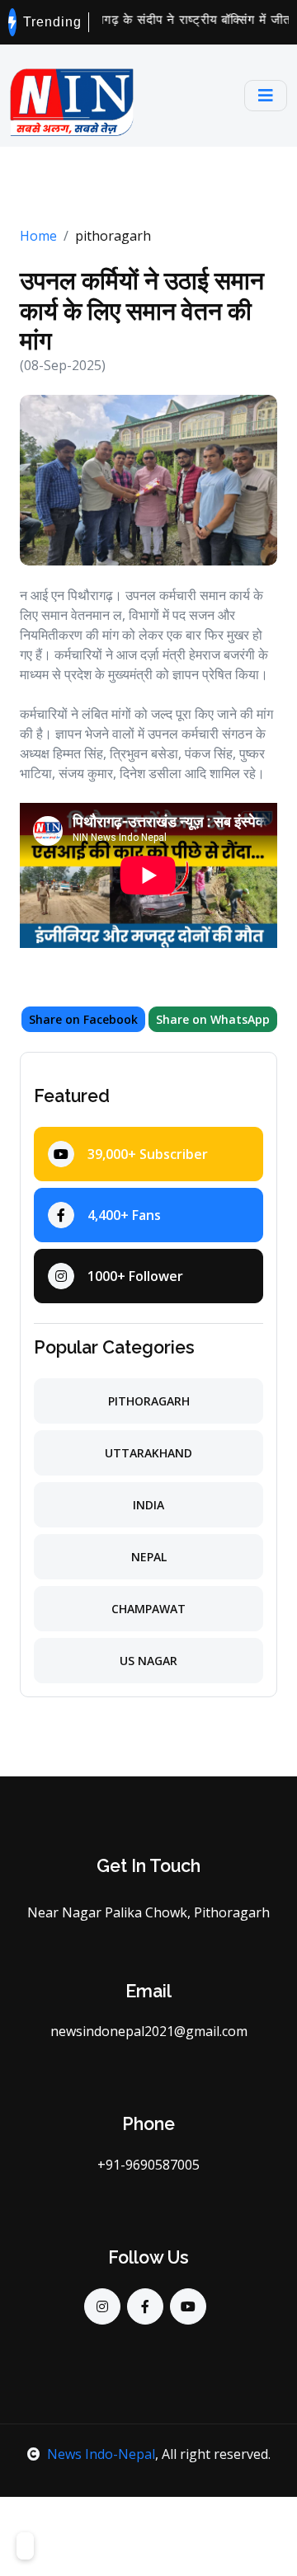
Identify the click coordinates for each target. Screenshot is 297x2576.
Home (38, 236)
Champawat (148, 1609)
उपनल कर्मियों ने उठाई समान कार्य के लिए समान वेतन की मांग (142, 310)
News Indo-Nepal (101, 2454)
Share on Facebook (83, 1019)
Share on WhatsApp (213, 1019)
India (148, 1505)
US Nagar (148, 1661)
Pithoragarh (149, 1401)
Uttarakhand (148, 1453)
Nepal (149, 1557)
